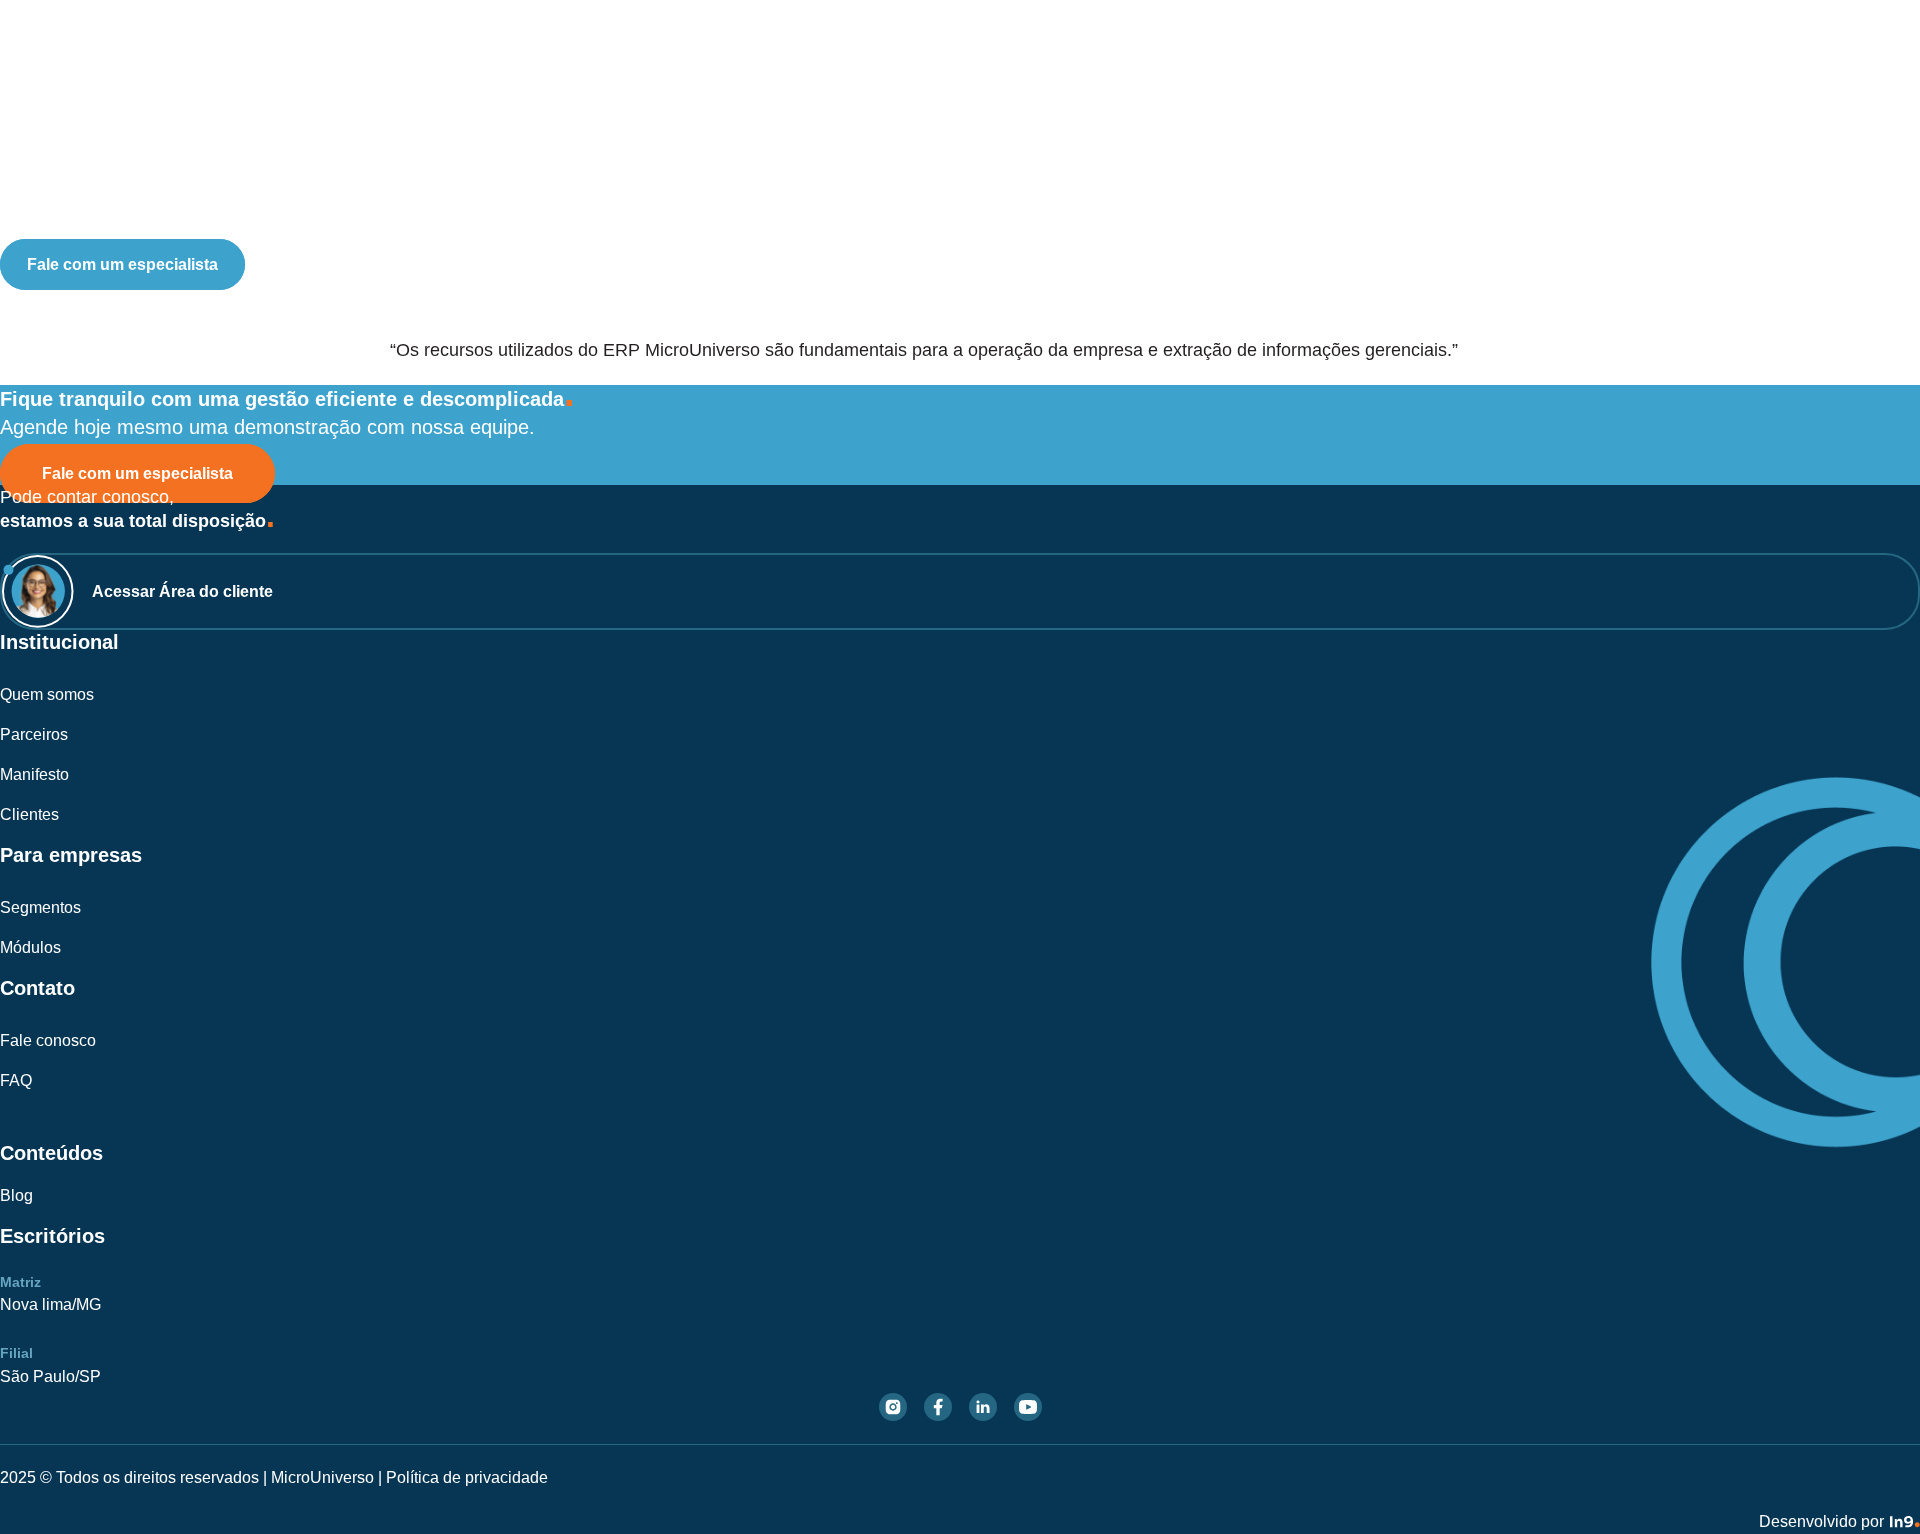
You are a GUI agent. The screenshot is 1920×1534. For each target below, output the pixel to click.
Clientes (29, 814)
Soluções (1309, 108)
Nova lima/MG (50, 1304)
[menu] (1880, 172)
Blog (1755, 108)
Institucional (1634, 108)
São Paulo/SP (50, 1376)
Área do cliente (77, 221)
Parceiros (34, 734)
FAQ (16, 1080)
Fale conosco (48, 1040)
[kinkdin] (983, 1407)
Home (1220, 108)
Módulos (1525, 108)
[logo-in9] (1905, 1518)
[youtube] (1028, 1407)
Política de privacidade (467, 1477)
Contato (1833, 108)
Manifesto (34, 774)
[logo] (186, 46)
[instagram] (893, 1407)
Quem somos (47, 694)
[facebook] (938, 1407)
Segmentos (1418, 108)
